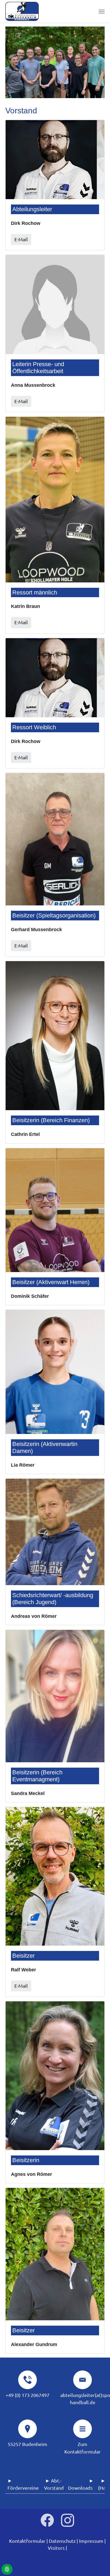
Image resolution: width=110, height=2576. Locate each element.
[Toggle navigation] (102, 12)
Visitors (56, 2548)
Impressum (91, 2541)
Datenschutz (62, 2541)
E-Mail (21, 239)
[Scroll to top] (98, 2564)
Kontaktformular (27, 2541)
